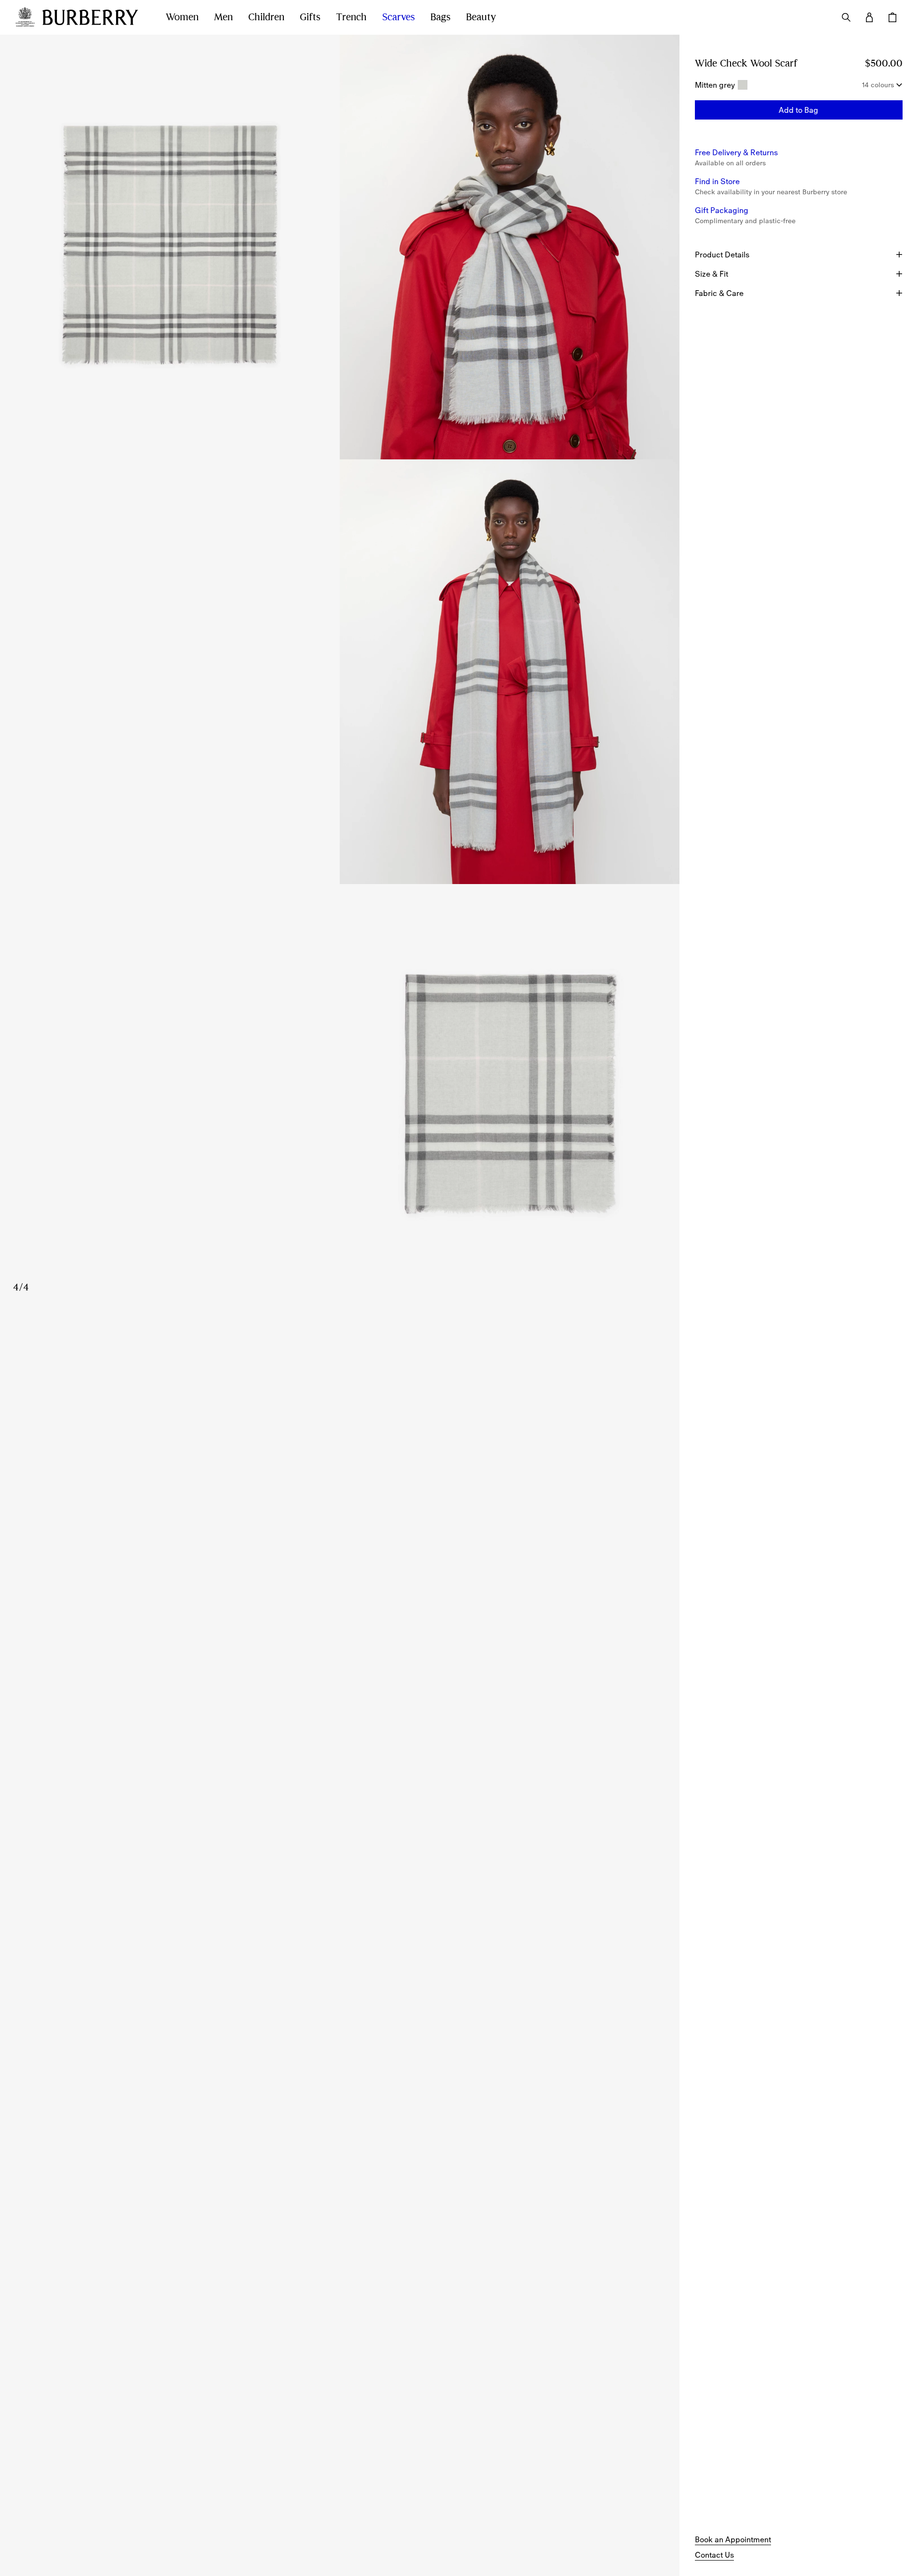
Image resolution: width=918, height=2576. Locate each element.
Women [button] (182, 17)
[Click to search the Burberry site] (846, 17)
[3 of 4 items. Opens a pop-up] (340, 672)
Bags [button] (440, 17)
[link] (733, 2539)
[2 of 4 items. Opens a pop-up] (510, 247)
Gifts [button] (310, 17)
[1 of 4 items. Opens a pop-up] (170, 247)
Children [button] (266, 17)
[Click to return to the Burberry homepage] (94, 17)
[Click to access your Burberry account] (869, 17)
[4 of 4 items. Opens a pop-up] (340, 1096)
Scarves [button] (399, 17)
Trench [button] (351, 17)
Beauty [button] (481, 17)
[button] (799, 110)
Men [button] (223, 17)
